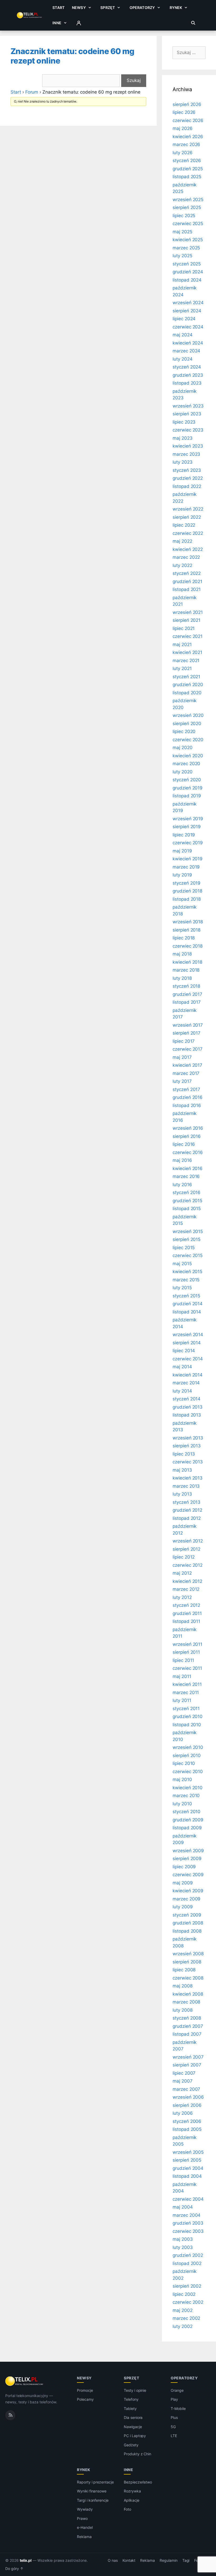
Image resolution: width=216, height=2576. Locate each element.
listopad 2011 (186, 1621)
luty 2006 (183, 2113)
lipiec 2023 (184, 422)
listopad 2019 (187, 796)
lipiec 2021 (184, 628)
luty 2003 (183, 2247)
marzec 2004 (186, 2215)
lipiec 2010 (184, 1763)
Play (174, 2399)
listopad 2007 (187, 2034)
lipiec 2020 (184, 731)
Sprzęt (108, 8)
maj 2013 (182, 1470)
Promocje (85, 2390)
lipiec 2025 (184, 216)
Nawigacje (133, 2427)
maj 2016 (182, 1160)
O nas (113, 2560)
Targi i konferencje (93, 2500)
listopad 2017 (187, 1002)
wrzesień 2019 (188, 819)
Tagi (186, 2560)
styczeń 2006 (187, 2121)
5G (173, 2427)
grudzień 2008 (188, 1923)
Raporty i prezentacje (95, 2482)
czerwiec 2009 (188, 1875)
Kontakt (129, 2560)
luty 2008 (183, 2010)
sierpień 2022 (187, 517)
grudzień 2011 (187, 1613)
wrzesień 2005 (188, 2152)
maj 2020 (183, 748)
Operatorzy (142, 8)
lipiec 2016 (184, 1144)
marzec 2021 (186, 661)
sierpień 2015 (186, 1239)
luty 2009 (183, 1907)
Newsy (79, 8)
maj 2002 (183, 2310)
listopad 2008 (187, 1931)
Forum (32, 92)
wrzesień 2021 (188, 612)
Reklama (84, 2537)
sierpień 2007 (187, 2065)
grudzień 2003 (188, 2223)
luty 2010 (182, 1804)
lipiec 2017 (184, 1041)
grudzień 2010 (188, 1716)
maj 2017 (182, 1057)
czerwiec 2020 (188, 740)
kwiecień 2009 (188, 1891)
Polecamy (85, 2399)
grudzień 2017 (187, 994)
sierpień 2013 (187, 1446)
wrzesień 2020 (188, 715)
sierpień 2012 (186, 1549)
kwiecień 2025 (188, 240)
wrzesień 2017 (188, 1025)
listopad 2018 (187, 899)
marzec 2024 (186, 351)
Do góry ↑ (14, 2569)
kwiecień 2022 (188, 549)
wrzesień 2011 (187, 1644)
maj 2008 (183, 1986)
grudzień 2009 (188, 1820)
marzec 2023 (186, 454)
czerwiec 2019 (188, 843)
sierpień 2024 (187, 311)
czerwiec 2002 (188, 2302)
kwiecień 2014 (188, 1375)
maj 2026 (183, 128)
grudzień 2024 (188, 272)
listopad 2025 (187, 177)
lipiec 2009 (184, 1867)
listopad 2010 (187, 1725)
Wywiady (85, 2509)
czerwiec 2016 (188, 1152)
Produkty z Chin (138, 2454)
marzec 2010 (186, 1796)
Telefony (131, 2399)
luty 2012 (182, 1597)
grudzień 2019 (188, 788)
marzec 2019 (186, 867)
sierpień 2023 (187, 414)
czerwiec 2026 (188, 120)
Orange (177, 2390)
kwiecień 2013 (188, 1478)
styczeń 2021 (186, 677)
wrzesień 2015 (188, 1231)
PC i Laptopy (135, 2436)
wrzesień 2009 (188, 1851)
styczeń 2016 (186, 1192)
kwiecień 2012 (187, 1581)
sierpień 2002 (187, 2286)
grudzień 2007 (188, 2026)
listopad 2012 (187, 1518)
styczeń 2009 (187, 1915)
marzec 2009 (186, 1899)
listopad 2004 (187, 2176)
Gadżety (131, 2445)
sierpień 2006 (187, 2105)
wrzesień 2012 (188, 1541)
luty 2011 (182, 1700)
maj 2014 (182, 1367)
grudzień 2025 (188, 169)
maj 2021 (182, 644)
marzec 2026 (186, 144)
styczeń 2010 (186, 1812)
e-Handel (85, 2527)
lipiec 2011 (183, 1660)
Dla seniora (133, 2417)
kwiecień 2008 (188, 1994)
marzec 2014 (186, 1383)
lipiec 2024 (184, 319)
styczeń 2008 (187, 2018)
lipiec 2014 (184, 1351)
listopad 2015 (187, 1209)
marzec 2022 (186, 557)
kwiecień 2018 (187, 962)
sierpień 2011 (186, 1652)
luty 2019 (182, 875)
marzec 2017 (186, 1073)
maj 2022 (182, 541)
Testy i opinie (135, 2390)
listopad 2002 (187, 2263)
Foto (127, 2509)
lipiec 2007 (184, 2073)
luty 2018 (182, 978)
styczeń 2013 (186, 1502)
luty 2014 (182, 1391)
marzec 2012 (186, 1589)
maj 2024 (183, 335)
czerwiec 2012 (188, 1565)
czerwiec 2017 (188, 1049)
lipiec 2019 (184, 835)
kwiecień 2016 (188, 1168)
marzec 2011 (186, 1692)
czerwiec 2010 (188, 1772)
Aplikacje (132, 2500)
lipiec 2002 (184, 2294)
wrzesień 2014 (188, 1335)
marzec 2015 (186, 1280)
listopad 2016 (187, 1105)
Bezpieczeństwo (138, 2482)
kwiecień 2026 (188, 137)
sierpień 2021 (186, 620)
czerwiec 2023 (188, 430)
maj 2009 (183, 1883)
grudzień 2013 (188, 1407)
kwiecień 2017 (187, 1065)
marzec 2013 (186, 1486)
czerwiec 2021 (188, 636)
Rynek (176, 8)
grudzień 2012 (187, 1510)
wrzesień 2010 (188, 1747)
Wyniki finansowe (92, 2491)
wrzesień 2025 (188, 200)
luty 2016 (182, 1185)
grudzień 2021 (187, 581)
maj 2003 (183, 2239)
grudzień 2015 (187, 1201)
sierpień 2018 (186, 930)
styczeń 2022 (187, 573)
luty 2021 (182, 668)
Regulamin (169, 2560)
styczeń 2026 (187, 161)
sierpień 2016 (187, 1136)
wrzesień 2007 (188, 2057)
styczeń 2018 (186, 986)
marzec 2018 (186, 970)
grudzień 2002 (188, 2255)
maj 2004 (183, 2207)
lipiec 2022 (184, 525)
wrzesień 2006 (188, 2097)
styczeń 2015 (186, 1296)
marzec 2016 (186, 1176)
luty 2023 (183, 462)
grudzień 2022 (188, 478)
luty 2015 (182, 1288)
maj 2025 (182, 232)
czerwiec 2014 (188, 1359)
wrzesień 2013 (188, 1438)
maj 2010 (182, 1779)
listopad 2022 (187, 486)
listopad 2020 (187, 693)
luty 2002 (183, 2326)
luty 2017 (182, 1081)
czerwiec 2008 (188, 1978)
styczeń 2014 (186, 1399)
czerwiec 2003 (188, 2231)
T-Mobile (178, 2408)
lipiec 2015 (184, 1248)
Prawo (82, 2518)
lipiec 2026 (184, 112)
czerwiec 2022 (188, 533)
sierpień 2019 (187, 827)
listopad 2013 (187, 1415)
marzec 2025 (186, 248)
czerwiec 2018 (188, 946)
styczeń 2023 (187, 470)
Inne (57, 23)
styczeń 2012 (186, 1605)
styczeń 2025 (187, 264)
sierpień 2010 (187, 1755)
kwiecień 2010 (188, 1788)
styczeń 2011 (186, 1709)
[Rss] (10, 2415)
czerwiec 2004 (188, 2199)
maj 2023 (183, 438)
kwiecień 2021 (187, 652)
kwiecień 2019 (188, 859)
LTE (174, 2436)
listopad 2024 (187, 280)
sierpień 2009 (187, 1859)
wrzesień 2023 (188, 406)
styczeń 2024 (187, 367)
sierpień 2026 (187, 104)
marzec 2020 (186, 764)
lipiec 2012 (184, 1557)
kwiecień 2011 (187, 1684)
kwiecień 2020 (188, 756)
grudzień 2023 (188, 375)
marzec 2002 (186, 2318)
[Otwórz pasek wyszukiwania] (193, 23)
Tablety (130, 2408)
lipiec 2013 (184, 1454)
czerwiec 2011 (187, 1668)
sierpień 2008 (187, 1962)
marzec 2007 (186, 2089)
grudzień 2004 (188, 2168)
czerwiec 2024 (188, 327)
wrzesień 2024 (188, 303)
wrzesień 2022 (188, 509)
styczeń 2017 (186, 1089)
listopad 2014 (187, 1312)
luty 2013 (182, 1494)
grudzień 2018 (187, 891)
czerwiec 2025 (188, 224)
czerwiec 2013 (188, 1462)
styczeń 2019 (186, 883)
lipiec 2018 (184, 938)
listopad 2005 (187, 2129)
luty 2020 (183, 772)
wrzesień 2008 (188, 1954)
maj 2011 (182, 1676)
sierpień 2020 (187, 724)
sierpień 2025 (187, 207)
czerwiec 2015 (188, 1255)
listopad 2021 (187, 589)
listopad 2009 (187, 1828)
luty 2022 (182, 565)
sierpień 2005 (187, 2160)
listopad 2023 (187, 383)
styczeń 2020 (187, 780)
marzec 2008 (186, 2002)
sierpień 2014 (187, 1343)
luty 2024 (183, 359)
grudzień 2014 (188, 1304)
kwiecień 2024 (188, 343)
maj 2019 (182, 851)
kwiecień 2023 (188, 446)
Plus (174, 2417)
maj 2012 (182, 1573)
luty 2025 (182, 256)
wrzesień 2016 (188, 1128)
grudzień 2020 (188, 685)
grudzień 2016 (188, 1097)
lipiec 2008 (184, 1970)
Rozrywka (132, 2491)
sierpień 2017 (186, 1033)
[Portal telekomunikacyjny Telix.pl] (25, 2381)
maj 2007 (183, 2081)
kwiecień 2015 (187, 1272)
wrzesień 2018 (188, 922)
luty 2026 (183, 153)
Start (58, 8)
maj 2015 (182, 1264)
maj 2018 (182, 954)
